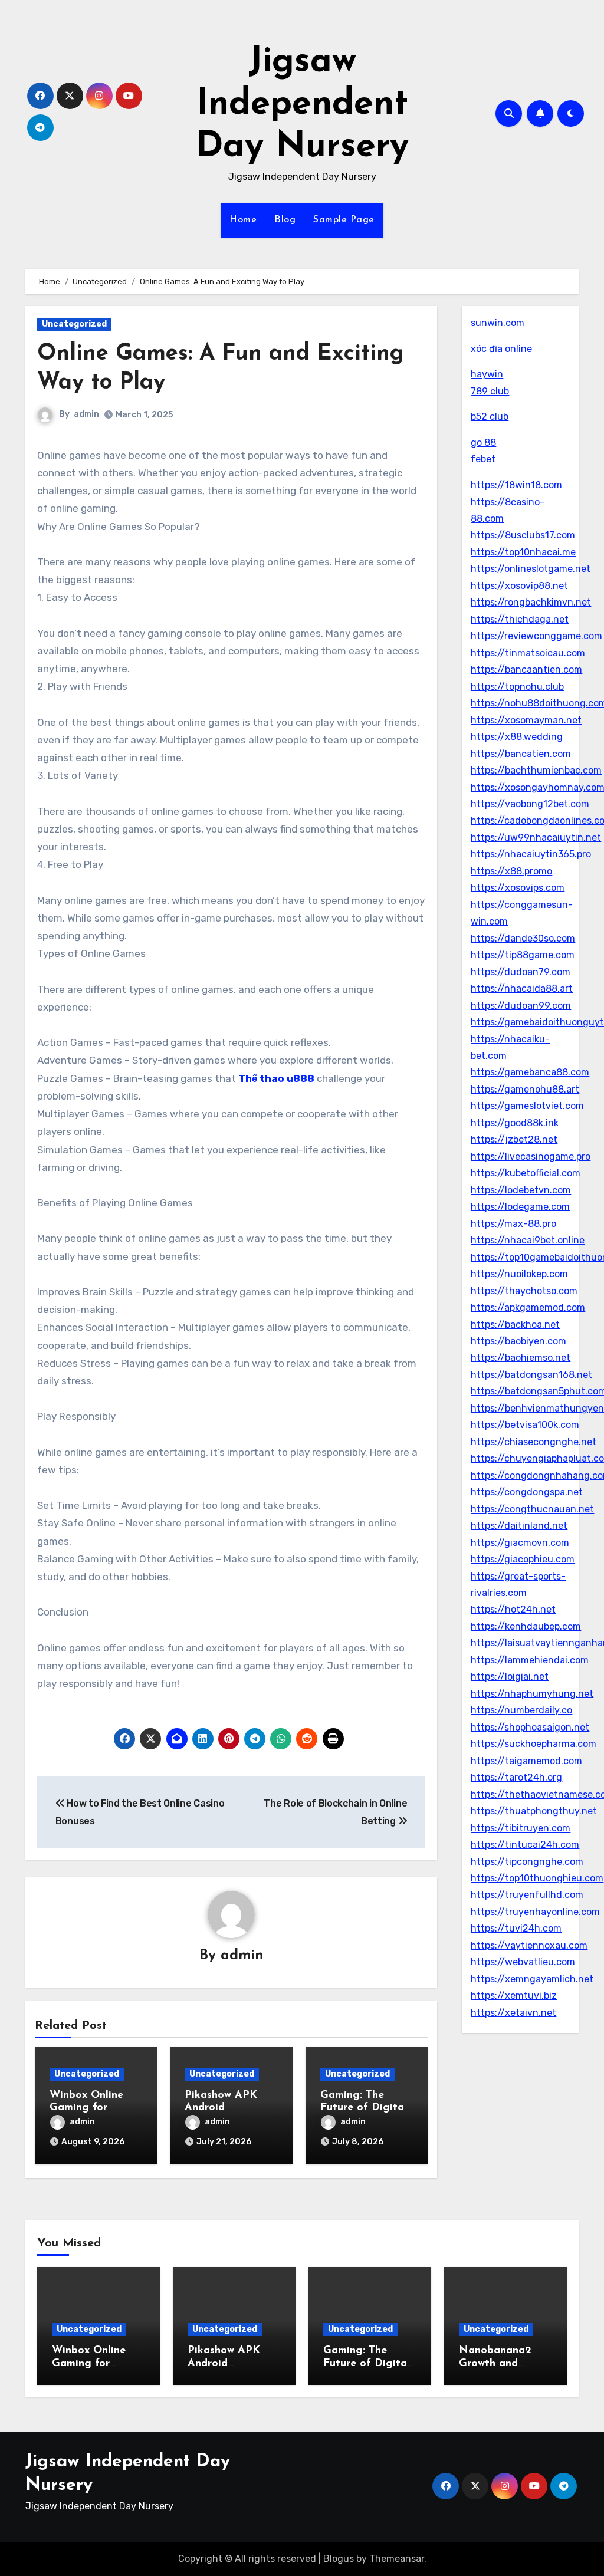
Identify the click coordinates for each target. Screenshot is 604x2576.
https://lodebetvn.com (521, 1190)
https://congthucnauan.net (532, 1509)
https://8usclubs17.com (523, 535)
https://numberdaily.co (521, 1710)
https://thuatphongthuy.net (534, 1811)
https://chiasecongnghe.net (534, 1442)
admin (86, 414)
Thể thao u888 (276, 1078)
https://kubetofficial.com (526, 1173)
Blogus (339, 2559)
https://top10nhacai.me (523, 552)
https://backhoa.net (515, 1325)
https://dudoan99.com (521, 1006)
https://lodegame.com (520, 1207)
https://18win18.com (516, 485)
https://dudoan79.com (521, 972)
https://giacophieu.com (523, 1559)
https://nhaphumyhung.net (532, 1694)
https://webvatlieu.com (523, 1962)
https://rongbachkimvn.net (531, 602)
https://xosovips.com (518, 888)
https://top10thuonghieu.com (537, 1878)
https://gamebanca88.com (530, 1072)
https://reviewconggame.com (536, 636)
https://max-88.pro (513, 1224)
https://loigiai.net (510, 1677)
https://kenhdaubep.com (526, 1626)
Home (243, 220)
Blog (285, 220)
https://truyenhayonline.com (535, 1912)
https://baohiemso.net (521, 1358)
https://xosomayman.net (526, 720)
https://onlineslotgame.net (531, 569)
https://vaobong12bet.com (530, 804)
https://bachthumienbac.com (536, 770)
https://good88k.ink (515, 1123)
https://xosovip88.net (519, 586)
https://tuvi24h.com (516, 1928)
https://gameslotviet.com (527, 1106)
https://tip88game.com (523, 955)
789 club (490, 391)
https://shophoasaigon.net (530, 1727)
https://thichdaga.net (520, 619)
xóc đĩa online (501, 349)
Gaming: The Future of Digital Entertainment (364, 2108)
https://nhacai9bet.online (528, 1240)
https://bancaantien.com (526, 670)
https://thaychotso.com (524, 1291)
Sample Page (344, 220)
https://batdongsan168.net (531, 1375)
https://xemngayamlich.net (532, 1979)
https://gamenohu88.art (525, 1089)
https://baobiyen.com (518, 1341)
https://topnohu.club (517, 687)
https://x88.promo (511, 871)
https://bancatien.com (521, 754)
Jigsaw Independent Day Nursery (302, 105)
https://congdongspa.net (527, 1492)
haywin (487, 374)
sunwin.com (498, 323)
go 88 (483, 443)
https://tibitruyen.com (521, 1828)
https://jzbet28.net (514, 1139)
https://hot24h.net (513, 1609)
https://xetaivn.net (513, 2013)
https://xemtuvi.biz (514, 1996)
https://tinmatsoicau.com (528, 653)
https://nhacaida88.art (522, 988)
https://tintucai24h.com (525, 1845)
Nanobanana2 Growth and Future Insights (497, 2363)
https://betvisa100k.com (525, 1425)
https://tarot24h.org (516, 1777)
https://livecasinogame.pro (531, 1157)
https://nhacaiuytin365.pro (531, 854)
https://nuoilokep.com (519, 1274)
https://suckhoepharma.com (534, 1744)
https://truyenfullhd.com (527, 1895)
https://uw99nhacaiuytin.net (536, 838)
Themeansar (397, 2559)
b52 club (490, 417)
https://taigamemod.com (526, 1761)
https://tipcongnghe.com (527, 1862)
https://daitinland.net (519, 1526)
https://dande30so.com (523, 938)
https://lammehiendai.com (530, 1660)
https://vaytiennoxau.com (529, 1945)
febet (483, 459)
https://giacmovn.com (520, 1543)
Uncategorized (74, 324)
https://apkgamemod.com (528, 1307)
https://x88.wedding (517, 737)
